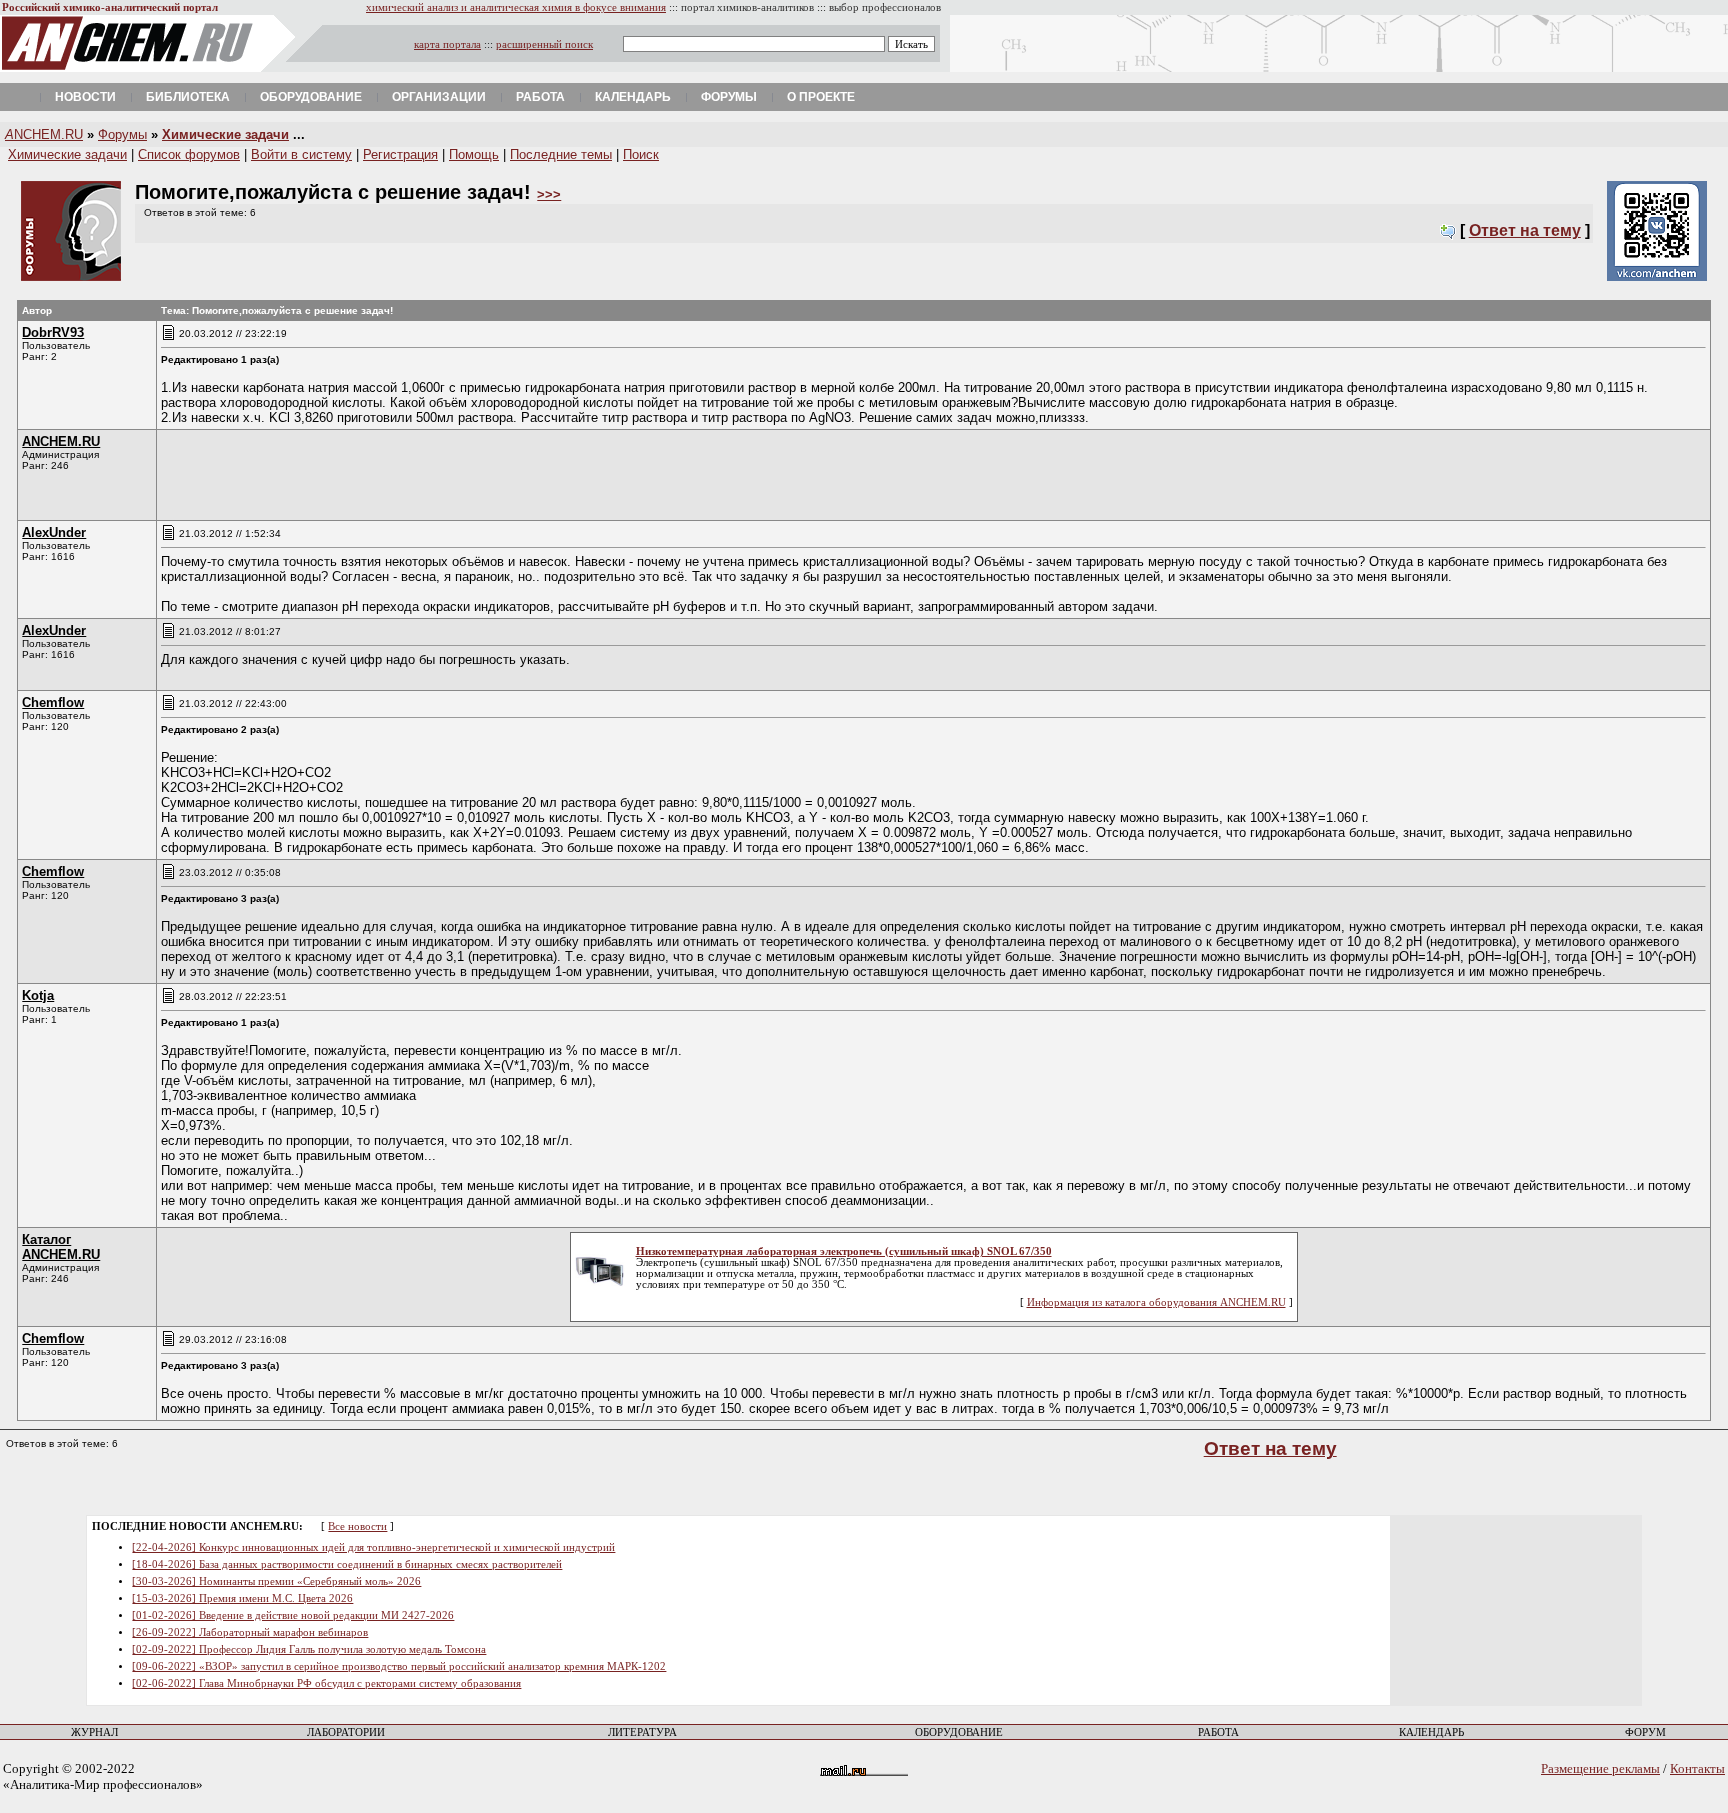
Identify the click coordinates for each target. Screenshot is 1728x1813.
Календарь (633, 97)
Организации (439, 97)
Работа (540, 97)
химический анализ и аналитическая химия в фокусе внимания (516, 7)
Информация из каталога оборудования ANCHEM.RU (1156, 1302)
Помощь (474, 154)
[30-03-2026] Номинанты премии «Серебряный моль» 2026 (276, 1581)
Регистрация (400, 154)
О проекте (821, 97)
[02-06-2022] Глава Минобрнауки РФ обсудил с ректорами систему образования (326, 1683)
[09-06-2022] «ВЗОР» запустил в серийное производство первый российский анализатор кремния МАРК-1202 (399, 1666)
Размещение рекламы (1600, 1768)
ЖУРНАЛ (94, 1732)
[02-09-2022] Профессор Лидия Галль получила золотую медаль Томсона (309, 1649)
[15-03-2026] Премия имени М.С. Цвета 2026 (242, 1598)
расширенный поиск (544, 44)
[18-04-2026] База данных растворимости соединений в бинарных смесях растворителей (347, 1564)
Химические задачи (225, 134)
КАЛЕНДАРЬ (1431, 1732)
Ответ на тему (1525, 230)
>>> (549, 194)
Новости (85, 97)
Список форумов (189, 154)
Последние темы (561, 154)
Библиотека (188, 97)
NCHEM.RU (44, 134)
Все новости (357, 1526)
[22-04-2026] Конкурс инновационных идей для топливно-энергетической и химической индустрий (373, 1547)
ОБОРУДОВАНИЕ (959, 1732)
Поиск (641, 154)
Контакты (1697, 1768)
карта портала (447, 44)
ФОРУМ (1645, 1732)
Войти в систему (301, 154)
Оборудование (311, 97)
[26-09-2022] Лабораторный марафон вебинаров (250, 1632)
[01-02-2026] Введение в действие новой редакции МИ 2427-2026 (293, 1615)
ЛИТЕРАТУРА (642, 1732)
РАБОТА (1218, 1732)
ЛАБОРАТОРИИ (346, 1732)
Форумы (729, 97)
